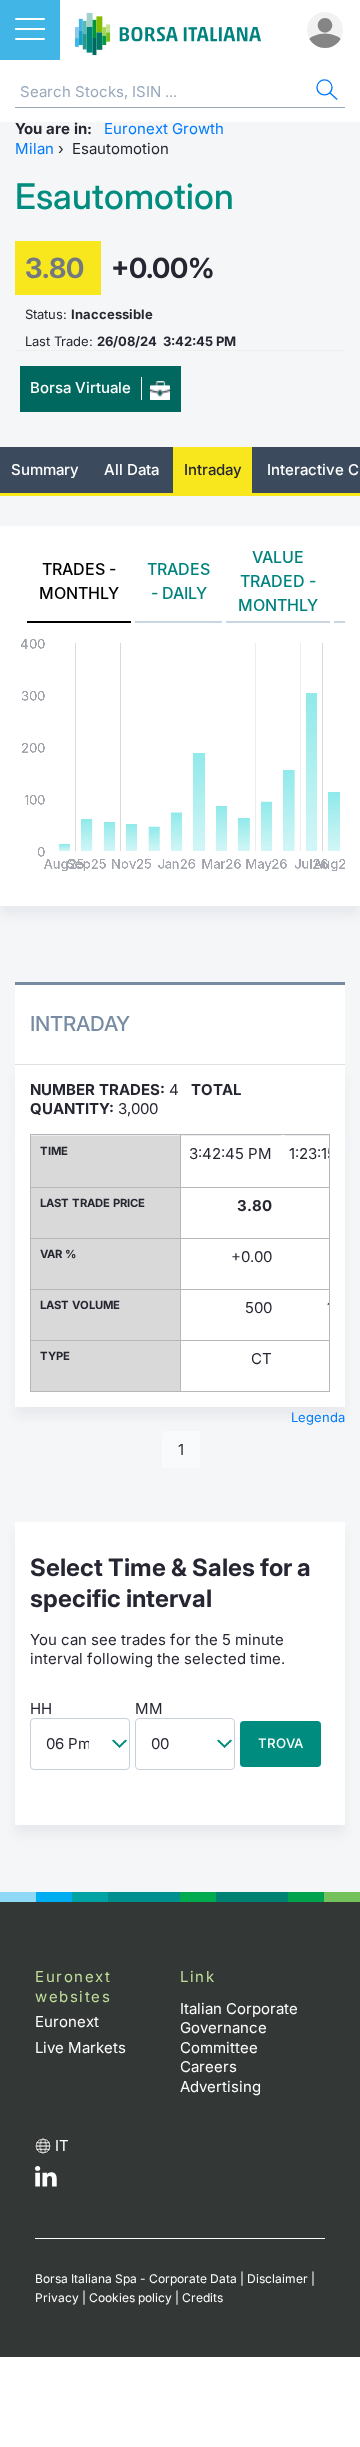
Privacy (57, 2297)
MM (149, 1708)
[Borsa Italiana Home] (168, 30)
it (62, 2145)
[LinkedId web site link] (46, 2181)
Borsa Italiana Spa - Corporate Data (136, 2278)
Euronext (67, 2021)
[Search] (325, 92)
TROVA (280, 1743)
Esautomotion (124, 196)
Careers (208, 2066)
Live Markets (80, 2047)
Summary (45, 469)
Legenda (318, 1417)
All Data (131, 469)
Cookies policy (130, 2297)
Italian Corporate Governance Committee (239, 2028)
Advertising (220, 2086)
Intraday (213, 469)
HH (41, 1708)
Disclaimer (277, 2278)
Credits (202, 2297)
